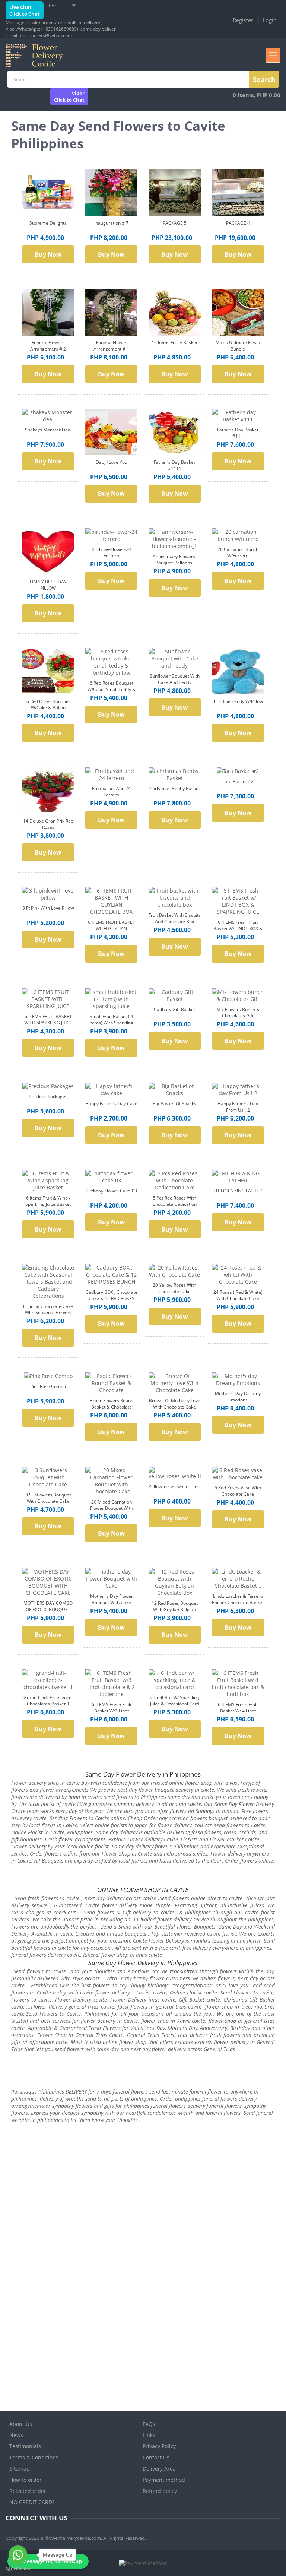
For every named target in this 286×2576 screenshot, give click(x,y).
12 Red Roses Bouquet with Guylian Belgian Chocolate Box (175, 1609)
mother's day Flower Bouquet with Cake (112, 1599)
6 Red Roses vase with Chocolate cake (238, 1491)
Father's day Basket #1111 (174, 465)
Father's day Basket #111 (238, 433)
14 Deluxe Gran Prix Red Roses (48, 824)
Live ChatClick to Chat (25, 10)
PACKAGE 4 (238, 223)
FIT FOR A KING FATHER (238, 1191)
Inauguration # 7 (111, 223)
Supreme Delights (48, 223)
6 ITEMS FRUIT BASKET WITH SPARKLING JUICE (48, 1020)
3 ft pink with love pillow (48, 908)
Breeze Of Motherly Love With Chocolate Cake (175, 1404)
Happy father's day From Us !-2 (238, 1107)
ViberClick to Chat (69, 96)
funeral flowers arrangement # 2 (48, 346)
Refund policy (160, 2491)
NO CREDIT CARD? (32, 2502)
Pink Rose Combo (48, 1386)
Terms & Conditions (34, 2457)
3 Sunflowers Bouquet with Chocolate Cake (48, 1498)
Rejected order (28, 2491)
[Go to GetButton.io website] (18, 2569)
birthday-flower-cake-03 (111, 1191)
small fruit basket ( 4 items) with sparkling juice (111, 1023)
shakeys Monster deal (48, 430)
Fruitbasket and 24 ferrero (111, 792)
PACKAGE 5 (175, 223)
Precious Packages (48, 1097)
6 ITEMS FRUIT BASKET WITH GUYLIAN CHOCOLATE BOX (112, 929)
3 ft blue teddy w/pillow (238, 701)
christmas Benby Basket (175, 788)
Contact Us (156, 2457)
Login (270, 20)
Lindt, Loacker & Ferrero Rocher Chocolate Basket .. (238, 1602)
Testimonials (25, 2446)
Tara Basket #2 (238, 781)
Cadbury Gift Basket (174, 1009)
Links (149, 2435)
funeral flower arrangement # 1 (111, 346)
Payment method (164, 2480)
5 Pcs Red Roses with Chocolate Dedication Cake (174, 1204)
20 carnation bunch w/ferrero (238, 552)
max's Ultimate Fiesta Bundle (238, 346)
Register (243, 20)
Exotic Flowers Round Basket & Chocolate (112, 1404)
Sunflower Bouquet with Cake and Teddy (175, 679)
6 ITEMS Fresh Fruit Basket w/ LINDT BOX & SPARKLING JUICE (238, 929)
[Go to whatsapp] (18, 2555)
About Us (21, 2424)
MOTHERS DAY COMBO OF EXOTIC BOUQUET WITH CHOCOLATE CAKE (48, 1609)
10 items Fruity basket (174, 343)
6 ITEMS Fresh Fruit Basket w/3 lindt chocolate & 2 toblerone (111, 1711)
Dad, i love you (112, 462)
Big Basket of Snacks (174, 1104)
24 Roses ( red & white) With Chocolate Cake (238, 1295)
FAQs (149, 2424)
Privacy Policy (159, 2446)
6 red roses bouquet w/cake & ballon (48, 704)
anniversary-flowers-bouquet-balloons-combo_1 (175, 563)
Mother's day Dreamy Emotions (238, 1397)
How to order (26, 2480)
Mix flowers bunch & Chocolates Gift (238, 1013)
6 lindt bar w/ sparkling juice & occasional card (174, 1701)
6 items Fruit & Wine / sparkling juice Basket (48, 1201)
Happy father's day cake (111, 1104)
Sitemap (20, 2469)
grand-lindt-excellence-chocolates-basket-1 (48, 1701)
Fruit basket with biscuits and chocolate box (175, 918)
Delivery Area (159, 2469)
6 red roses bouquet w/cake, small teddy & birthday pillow (112, 689)
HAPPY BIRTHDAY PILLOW (48, 585)
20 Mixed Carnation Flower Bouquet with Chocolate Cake (112, 1508)
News (16, 2435)
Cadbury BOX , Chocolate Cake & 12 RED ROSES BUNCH (112, 1298)
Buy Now (48, 254)
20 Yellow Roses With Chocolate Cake (174, 1288)
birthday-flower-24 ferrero (111, 552)
